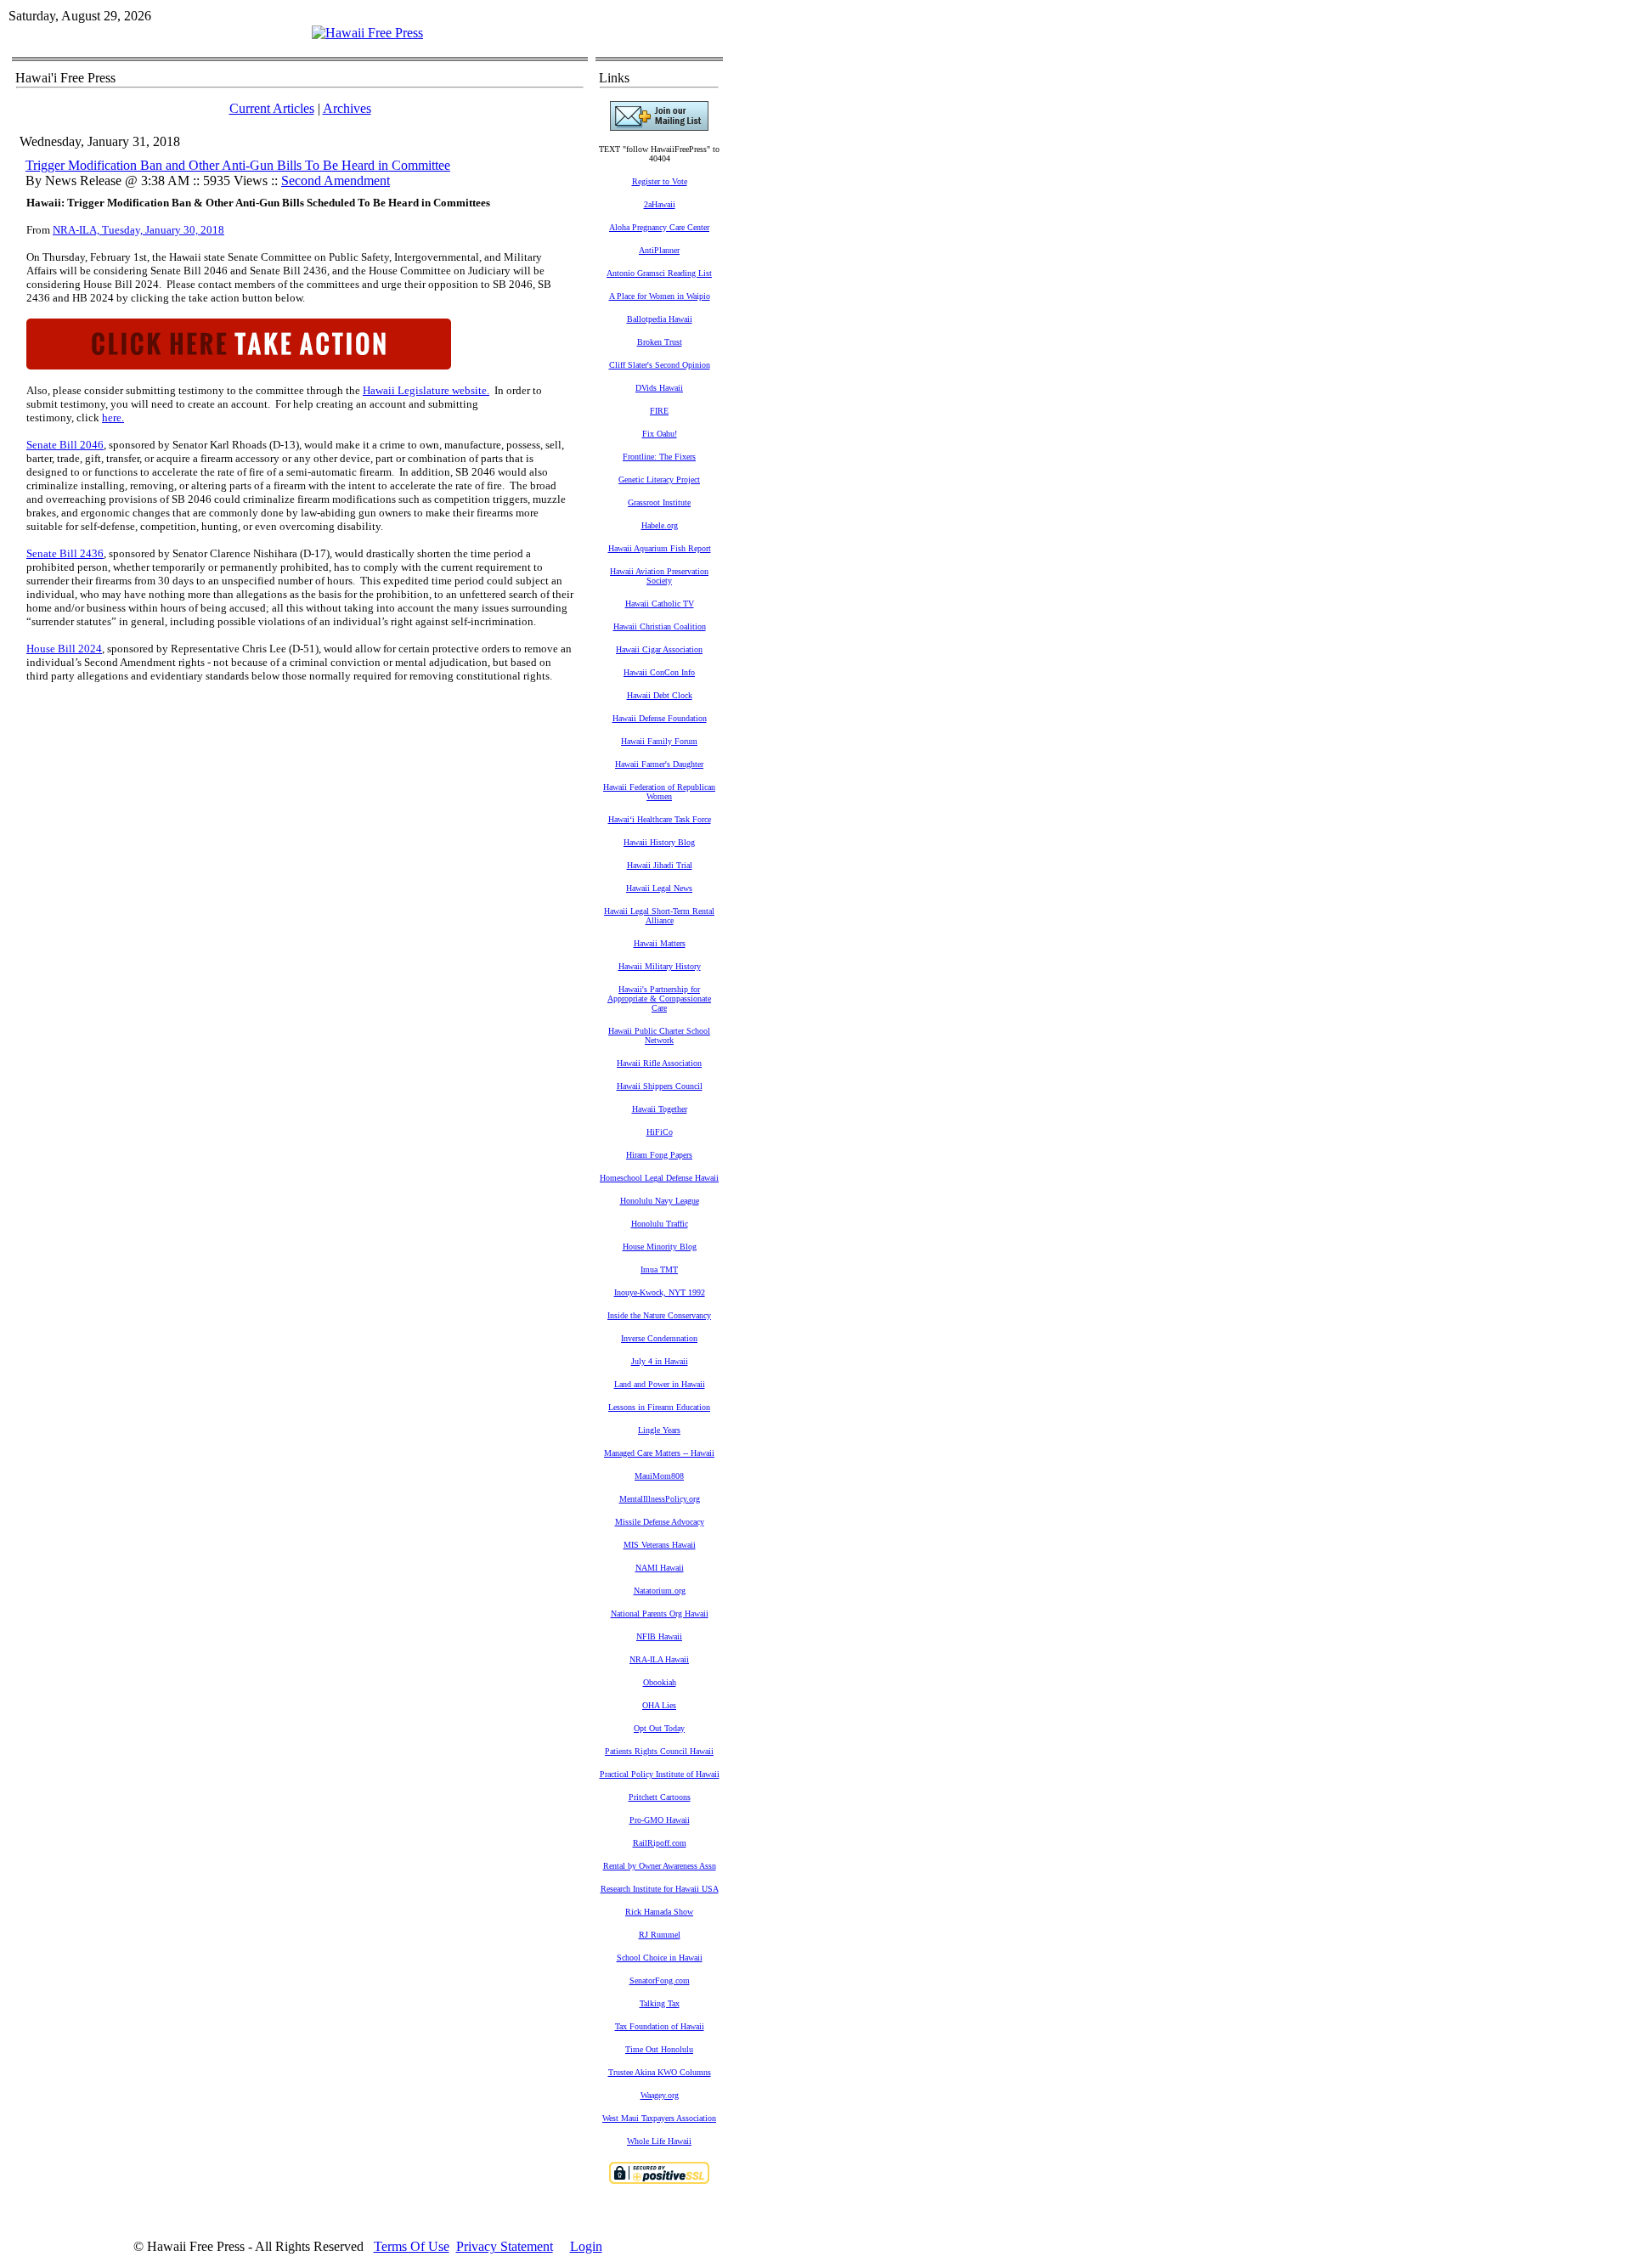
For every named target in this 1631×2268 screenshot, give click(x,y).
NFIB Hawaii (659, 1636)
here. (113, 417)
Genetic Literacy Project (659, 480)
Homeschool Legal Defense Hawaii (659, 1178)
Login (586, 2246)
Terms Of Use (412, 2246)
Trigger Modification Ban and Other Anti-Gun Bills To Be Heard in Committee (238, 165)
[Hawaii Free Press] (367, 33)
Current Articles (272, 108)
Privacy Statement (505, 2246)
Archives (347, 108)
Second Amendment (336, 181)
